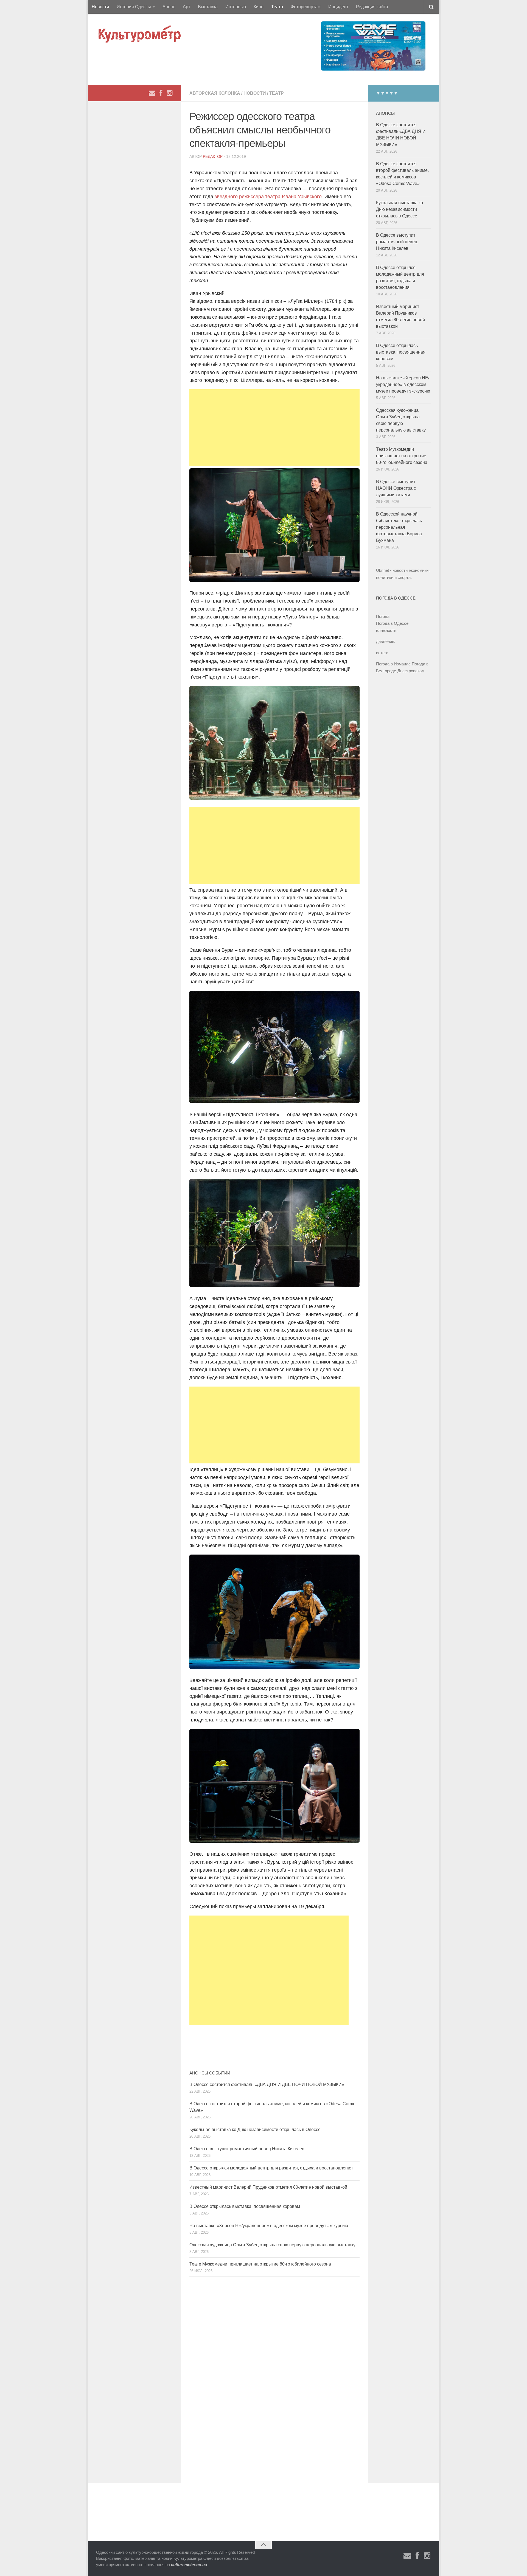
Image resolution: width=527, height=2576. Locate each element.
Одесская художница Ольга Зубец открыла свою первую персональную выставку (272, 2245)
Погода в (392, 623)
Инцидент (338, 7)
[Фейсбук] (161, 93)
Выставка (208, 7)
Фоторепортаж (306, 7)
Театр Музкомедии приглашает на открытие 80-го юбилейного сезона (260, 2264)
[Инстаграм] (170, 93)
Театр (277, 7)
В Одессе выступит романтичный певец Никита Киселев (247, 2149)
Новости (100, 7)
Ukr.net (382, 570)
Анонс (169, 7)
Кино (259, 7)
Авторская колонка (215, 93)
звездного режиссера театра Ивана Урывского (268, 197)
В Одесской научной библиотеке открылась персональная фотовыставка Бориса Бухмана (399, 527)
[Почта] (152, 93)
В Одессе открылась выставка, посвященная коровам (245, 2206)
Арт (187, 7)
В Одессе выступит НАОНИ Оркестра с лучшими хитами (396, 488)
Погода (383, 616)
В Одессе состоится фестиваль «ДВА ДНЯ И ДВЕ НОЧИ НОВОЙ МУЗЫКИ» (267, 2084)
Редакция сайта (372, 7)
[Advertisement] (274, 428)
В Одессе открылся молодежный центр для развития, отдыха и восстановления (271, 2168)
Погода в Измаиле (393, 664)
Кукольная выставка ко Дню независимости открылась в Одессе (255, 2130)
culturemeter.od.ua (189, 2565)
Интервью (236, 7)
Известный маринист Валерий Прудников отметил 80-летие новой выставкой (268, 2187)
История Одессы (134, 7)
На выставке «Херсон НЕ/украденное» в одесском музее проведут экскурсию (269, 2226)
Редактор (213, 156)
